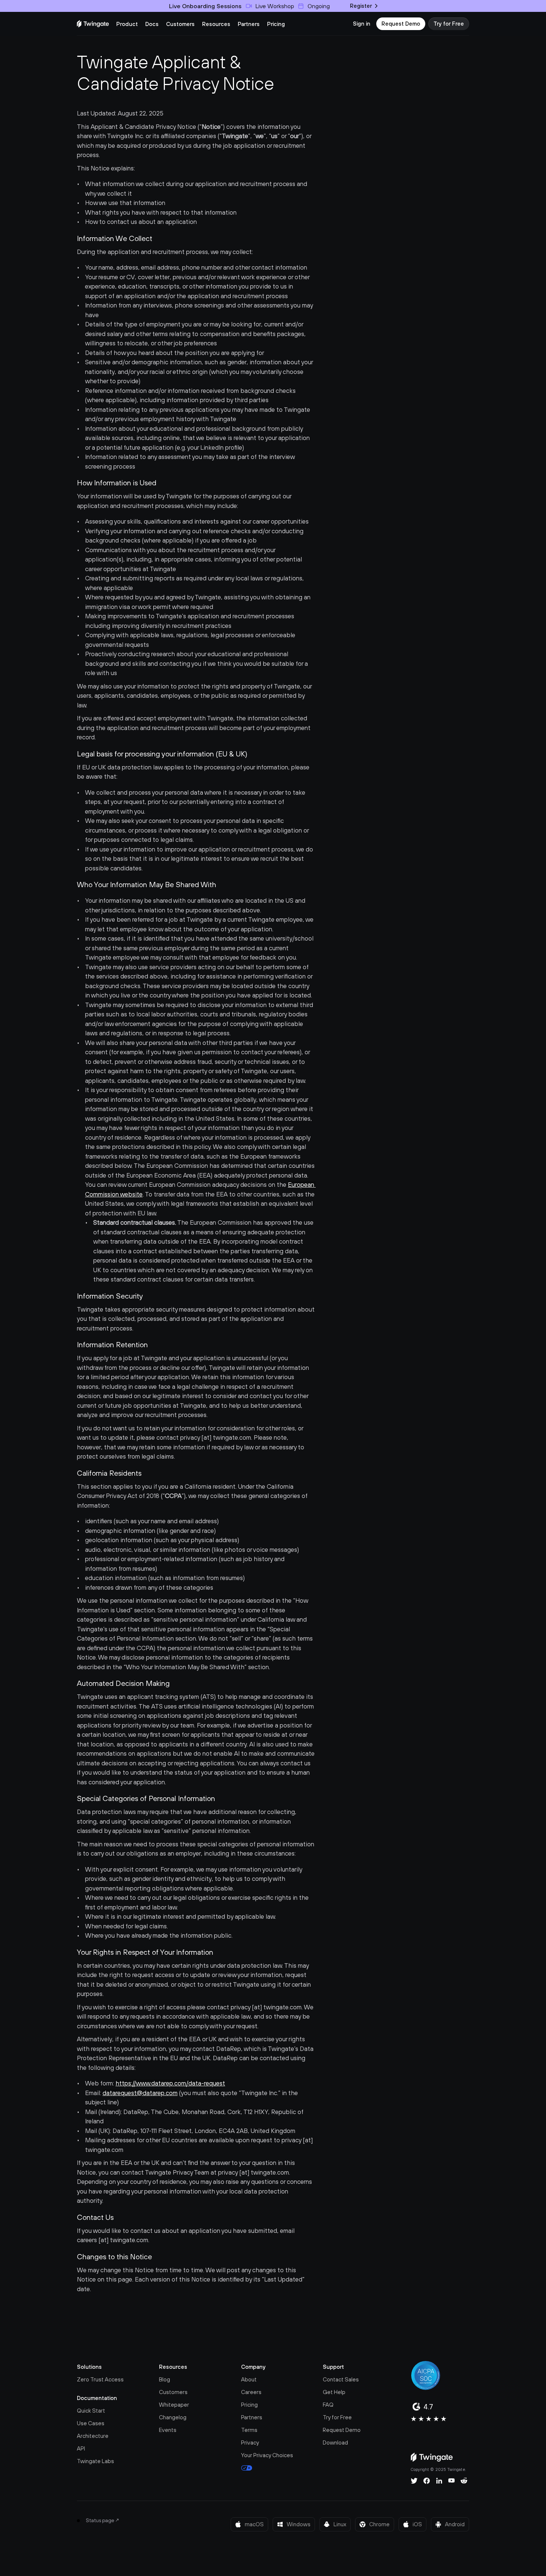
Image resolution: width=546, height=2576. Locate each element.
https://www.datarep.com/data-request (170, 2083)
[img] (93, 24)
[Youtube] (451, 2481)
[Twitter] (414, 2481)
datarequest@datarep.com (140, 2093)
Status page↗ (103, 2520)
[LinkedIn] (439, 2481)
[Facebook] (427, 2481)
